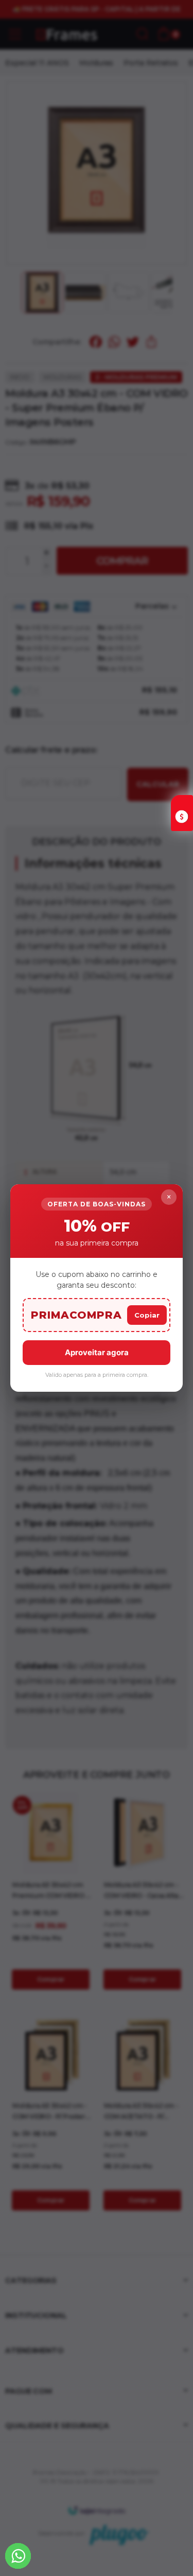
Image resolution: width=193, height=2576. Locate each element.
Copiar (147, 1315)
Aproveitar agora (97, 1352)
